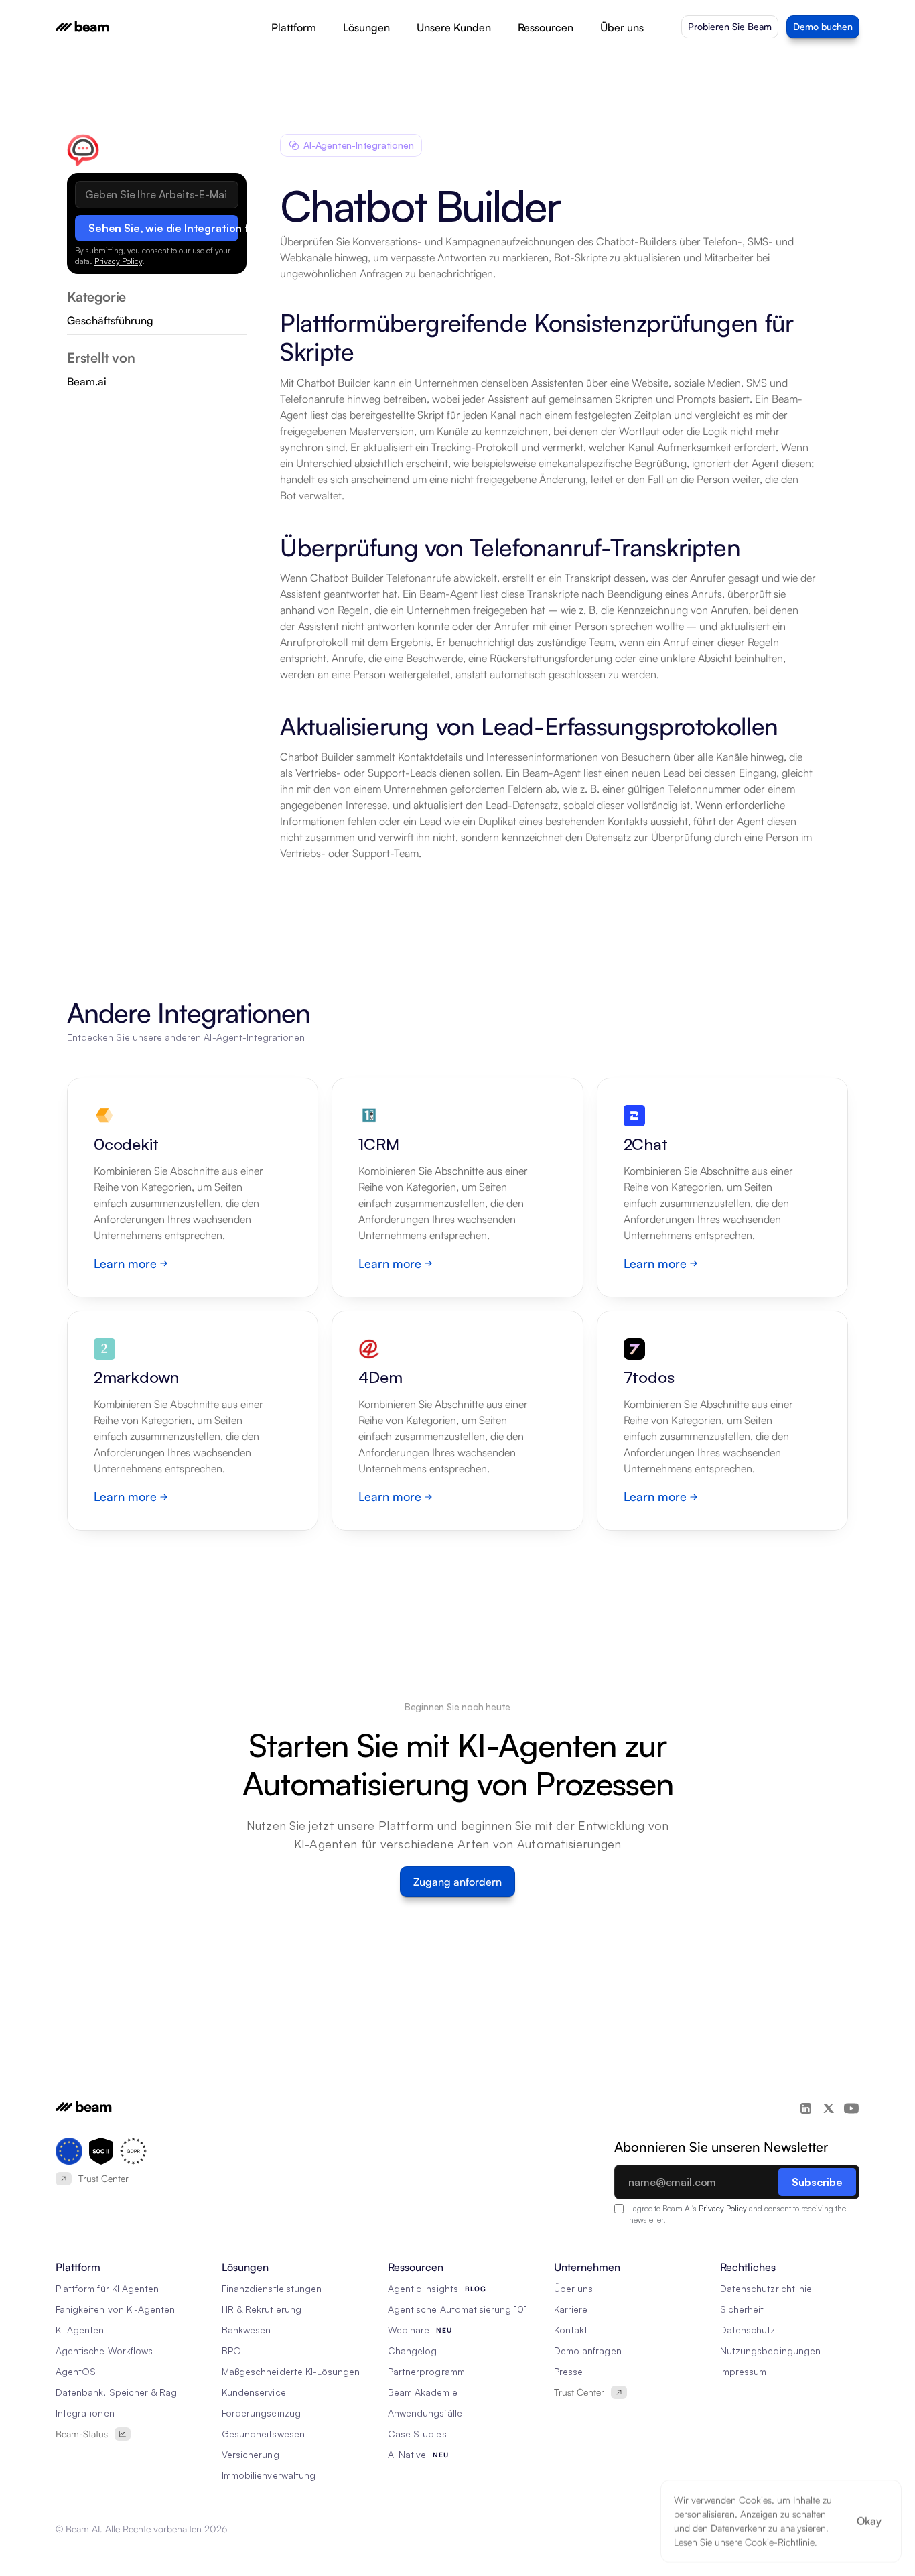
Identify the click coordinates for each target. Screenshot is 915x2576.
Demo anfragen (588, 2350)
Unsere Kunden (454, 27)
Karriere (571, 2309)
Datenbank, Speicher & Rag (116, 2392)
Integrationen (85, 2413)
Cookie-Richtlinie (780, 2542)
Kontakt (571, 2330)
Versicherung (251, 2454)
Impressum (743, 2371)
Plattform (294, 27)
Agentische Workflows (104, 2350)
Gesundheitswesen (263, 2434)
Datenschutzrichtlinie (766, 2288)
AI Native (407, 2454)
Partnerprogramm (426, 2371)
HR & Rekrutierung (262, 2309)
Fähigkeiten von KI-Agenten (115, 2309)
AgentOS (76, 2371)
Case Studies (417, 2434)
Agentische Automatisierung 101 (458, 2309)
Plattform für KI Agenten (107, 2288)
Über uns (573, 2288)
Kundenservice (254, 2392)
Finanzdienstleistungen (272, 2288)
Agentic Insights (423, 2288)
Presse (568, 2371)
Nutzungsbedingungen (770, 2350)
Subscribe (817, 2182)
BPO (231, 2350)
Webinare (409, 2330)
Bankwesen (246, 2330)
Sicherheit (742, 2309)
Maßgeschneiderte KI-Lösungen (291, 2371)
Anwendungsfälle (425, 2413)
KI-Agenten (80, 2330)
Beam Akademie (423, 2392)
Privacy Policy (118, 261)
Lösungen (366, 27)
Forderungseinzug (261, 2413)
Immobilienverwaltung (269, 2475)
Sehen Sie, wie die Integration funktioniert (163, 228)
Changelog (412, 2350)
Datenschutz (748, 2330)
